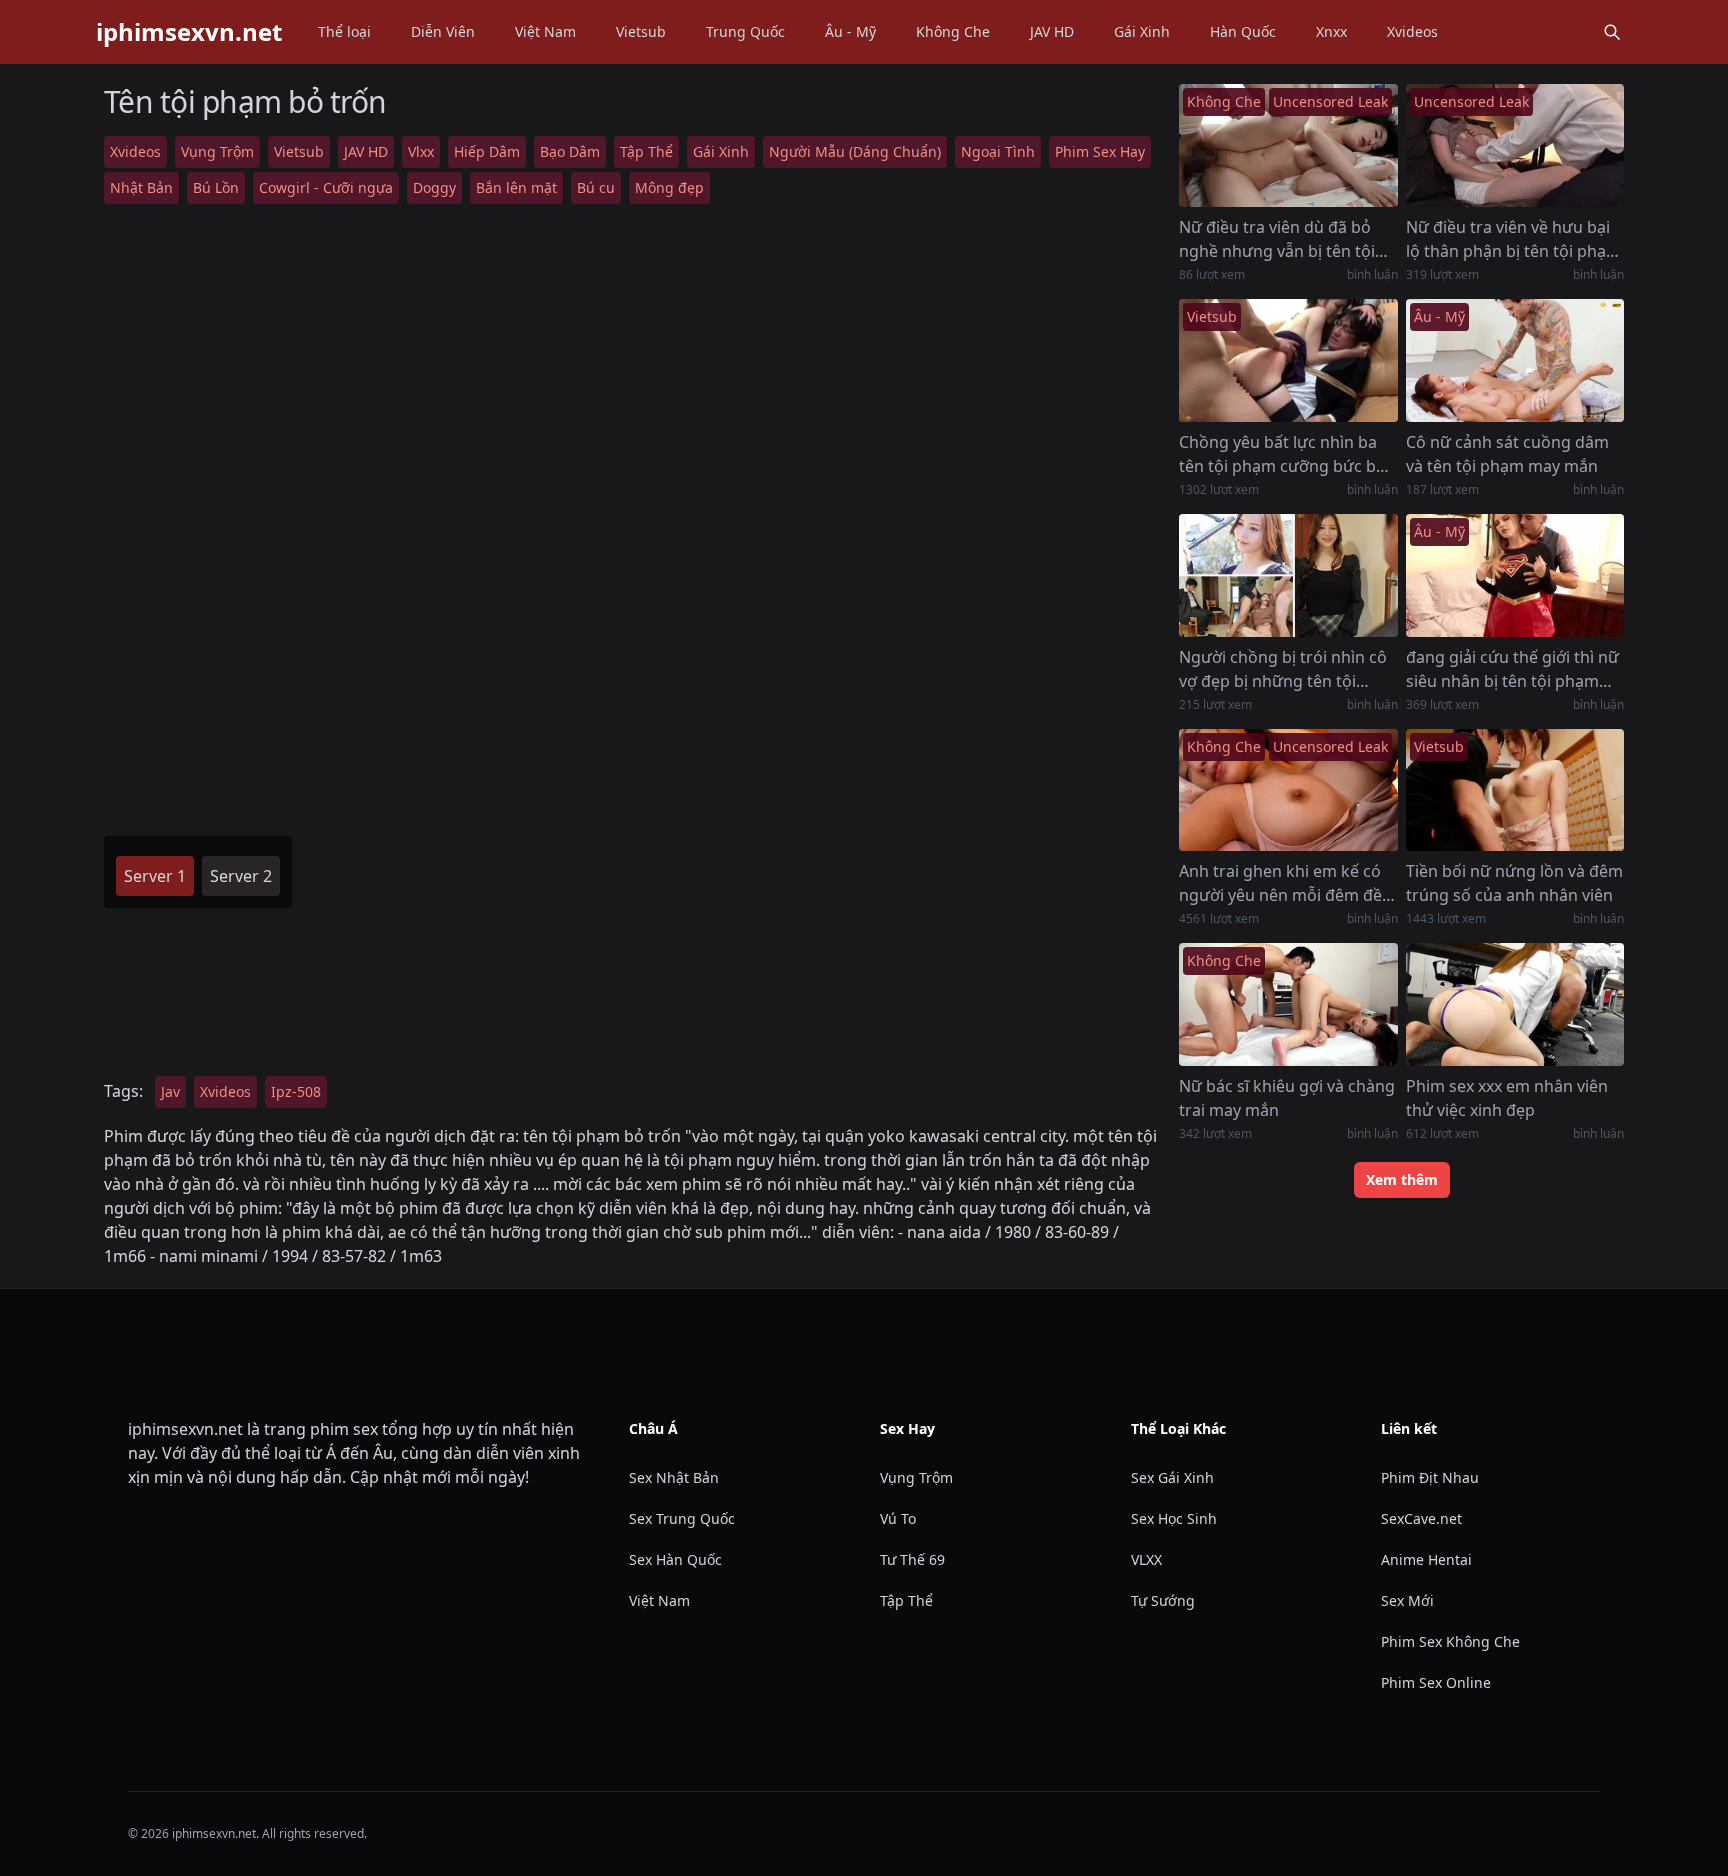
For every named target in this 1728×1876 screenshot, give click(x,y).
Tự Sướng (1163, 1600)
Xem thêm (1402, 1179)
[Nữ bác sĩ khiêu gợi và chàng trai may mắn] (1288, 1004)
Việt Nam (545, 31)
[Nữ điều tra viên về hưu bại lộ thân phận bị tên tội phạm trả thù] (1515, 145)
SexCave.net (1421, 1518)
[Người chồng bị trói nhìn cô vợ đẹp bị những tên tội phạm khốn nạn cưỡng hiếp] (1288, 575)
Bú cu (596, 187)
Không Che (953, 31)
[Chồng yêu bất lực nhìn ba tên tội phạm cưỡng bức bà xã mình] (1288, 360)
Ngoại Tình (998, 151)
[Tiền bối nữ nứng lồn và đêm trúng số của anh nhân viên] (1515, 790)
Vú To (898, 1518)
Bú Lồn (216, 187)
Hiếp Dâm (487, 151)
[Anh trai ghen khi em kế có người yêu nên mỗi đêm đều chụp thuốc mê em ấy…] (1288, 790)
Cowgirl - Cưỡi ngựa (326, 187)
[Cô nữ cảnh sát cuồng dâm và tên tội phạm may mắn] (1515, 360)
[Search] (1612, 32)
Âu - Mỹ (850, 31)
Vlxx (421, 151)
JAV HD (1052, 31)
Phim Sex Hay (1100, 151)
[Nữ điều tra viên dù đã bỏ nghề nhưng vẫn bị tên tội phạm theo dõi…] (1288, 145)
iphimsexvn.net (189, 32)
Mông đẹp (669, 187)
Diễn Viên (443, 31)
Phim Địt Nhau (1430, 1477)
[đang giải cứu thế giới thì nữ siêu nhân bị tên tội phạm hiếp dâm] (1515, 575)
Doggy (434, 187)
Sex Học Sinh (1174, 1518)
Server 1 (155, 876)
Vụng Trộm (217, 151)
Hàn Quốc (1243, 31)
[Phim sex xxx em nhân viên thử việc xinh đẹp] (1515, 1004)
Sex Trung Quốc (682, 1518)
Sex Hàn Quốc (675, 1559)
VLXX (1146, 1559)
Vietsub (641, 31)
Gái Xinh (1142, 31)
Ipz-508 (296, 1091)
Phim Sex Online (1436, 1682)
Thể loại (344, 31)
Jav (170, 1091)
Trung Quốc (745, 31)
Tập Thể (646, 151)
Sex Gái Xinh (1172, 1477)
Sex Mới (1407, 1600)
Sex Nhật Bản (674, 1477)
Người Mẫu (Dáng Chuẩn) (855, 151)
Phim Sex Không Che (1450, 1641)
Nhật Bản (141, 187)
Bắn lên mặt (516, 187)
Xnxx (1331, 31)
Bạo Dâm (570, 151)
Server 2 (241, 876)
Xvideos (1412, 31)
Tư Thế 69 (912, 1559)
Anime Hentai (1426, 1559)
